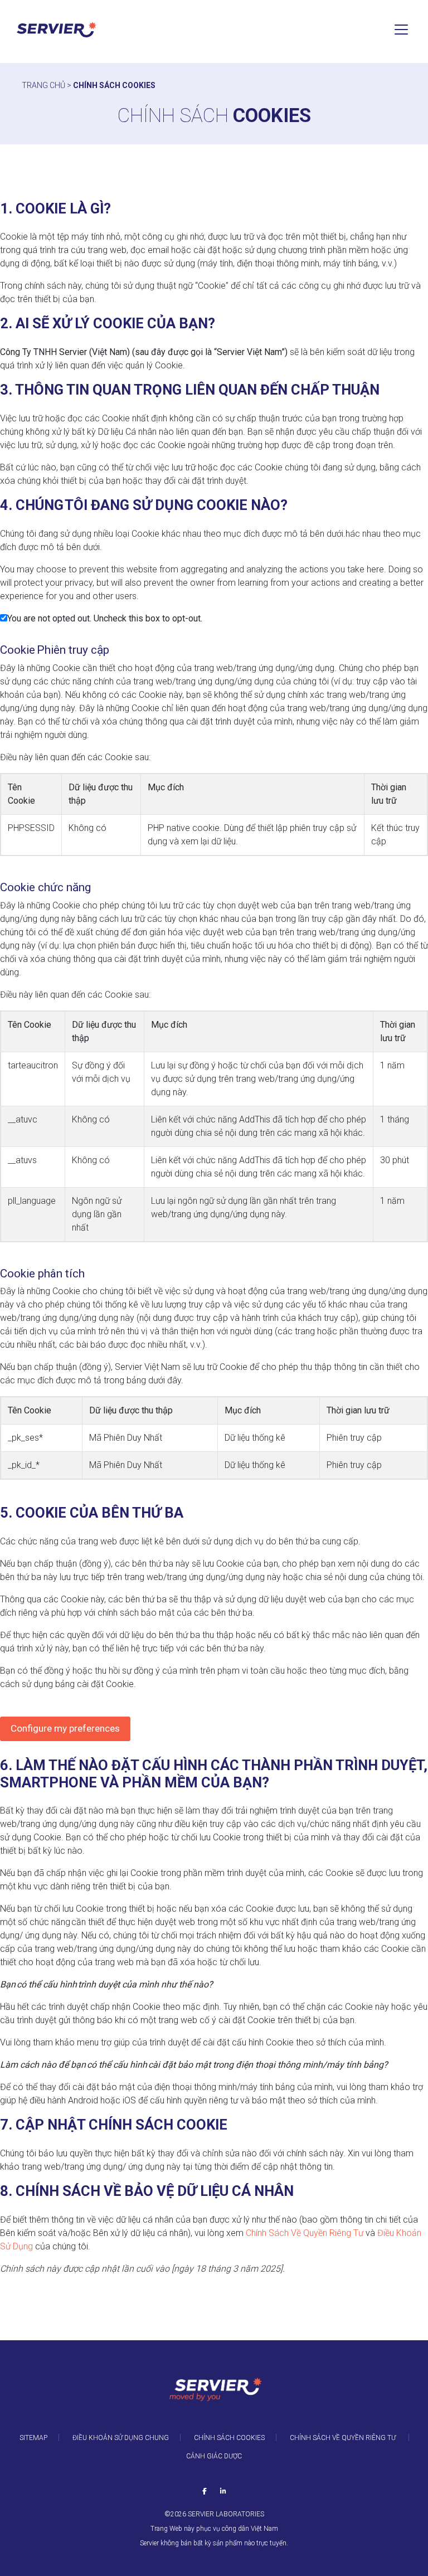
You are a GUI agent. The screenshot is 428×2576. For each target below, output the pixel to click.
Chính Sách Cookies (229, 2438)
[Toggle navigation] (401, 30)
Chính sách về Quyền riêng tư (344, 2438)
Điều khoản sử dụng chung (121, 2438)
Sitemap (33, 2438)
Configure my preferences (65, 1728)
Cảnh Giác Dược (214, 2456)
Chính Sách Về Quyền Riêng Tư (305, 2233)
